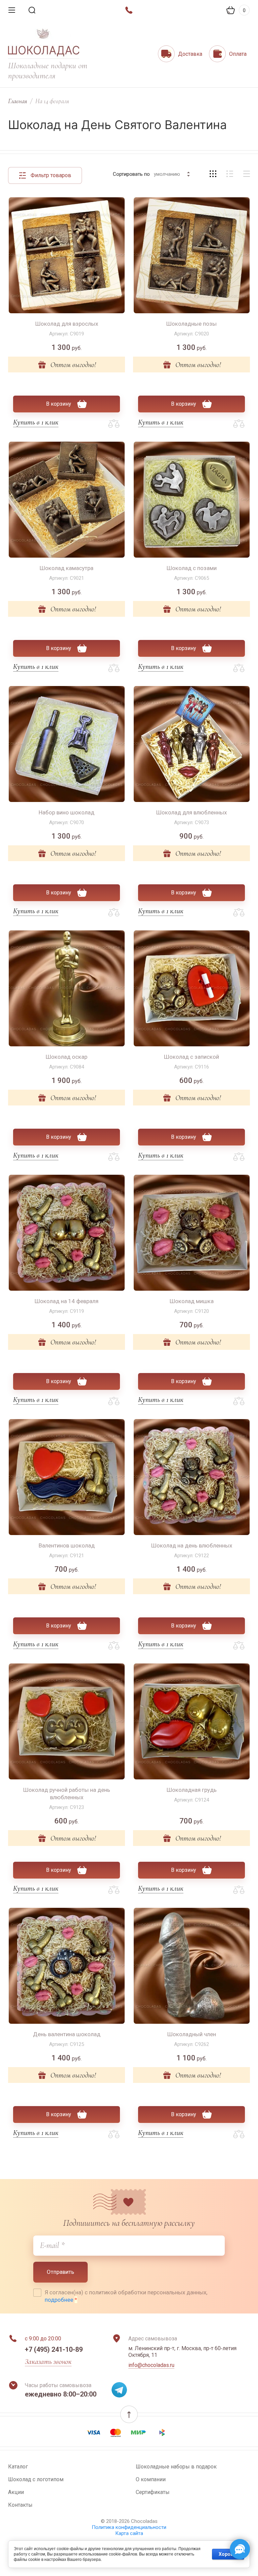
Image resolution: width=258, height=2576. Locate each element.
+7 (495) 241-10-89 (54, 2349)
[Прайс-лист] (247, 174)
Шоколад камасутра (67, 568)
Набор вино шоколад (67, 812)
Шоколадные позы (191, 324)
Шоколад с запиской (191, 1057)
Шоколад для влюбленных (191, 812)
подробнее (59, 2300)
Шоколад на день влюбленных (192, 1545)
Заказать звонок (48, 2362)
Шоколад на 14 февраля (67, 1301)
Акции (16, 2492)
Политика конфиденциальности (129, 2527)
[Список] (230, 174)
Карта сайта (129, 2533)
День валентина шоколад (67, 2034)
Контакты (20, 2505)
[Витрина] (213, 174)
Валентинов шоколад (67, 1545)
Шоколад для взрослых (67, 324)
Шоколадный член (192, 2034)
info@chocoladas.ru (151, 2365)
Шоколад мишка (192, 1301)
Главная (18, 101)
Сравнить (114, 424)
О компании (151, 2479)
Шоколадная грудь (192, 1790)
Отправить (60, 2272)
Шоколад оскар (67, 1057)
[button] (129, 2414)
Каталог (18, 2467)
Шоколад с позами (192, 568)
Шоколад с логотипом (36, 2479)
